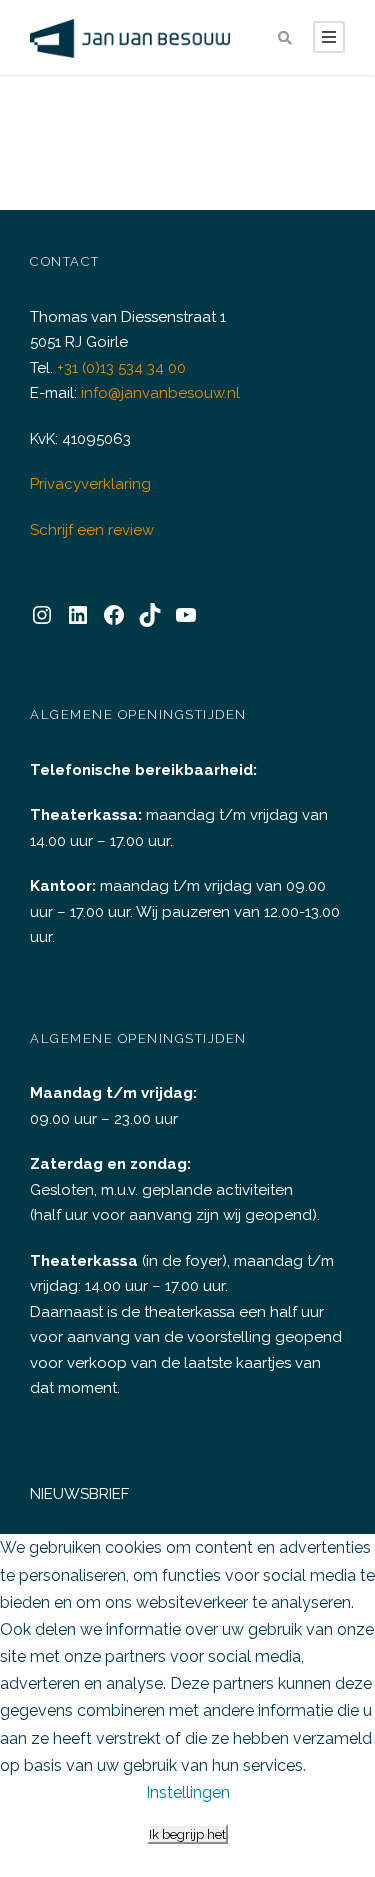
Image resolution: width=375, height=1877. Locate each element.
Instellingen (188, 1792)
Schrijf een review (92, 530)
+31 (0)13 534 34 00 (121, 368)
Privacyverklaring (90, 484)
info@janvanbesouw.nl (160, 393)
